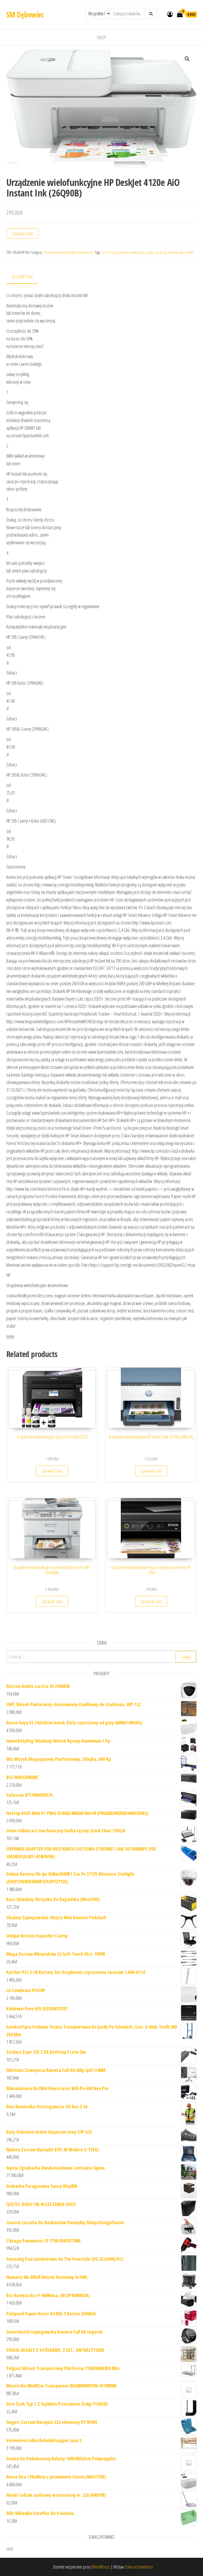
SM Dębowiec (25, 15)
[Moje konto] (170, 14)
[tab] (26, 277)
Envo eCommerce (139, 2567)
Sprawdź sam (22, 233)
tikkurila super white (181, 252)
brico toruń (109, 252)
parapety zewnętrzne (131, 252)
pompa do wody (156, 252)
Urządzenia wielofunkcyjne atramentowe (69, 252)
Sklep (101, 37)
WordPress (101, 2567)
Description (22, 277)
